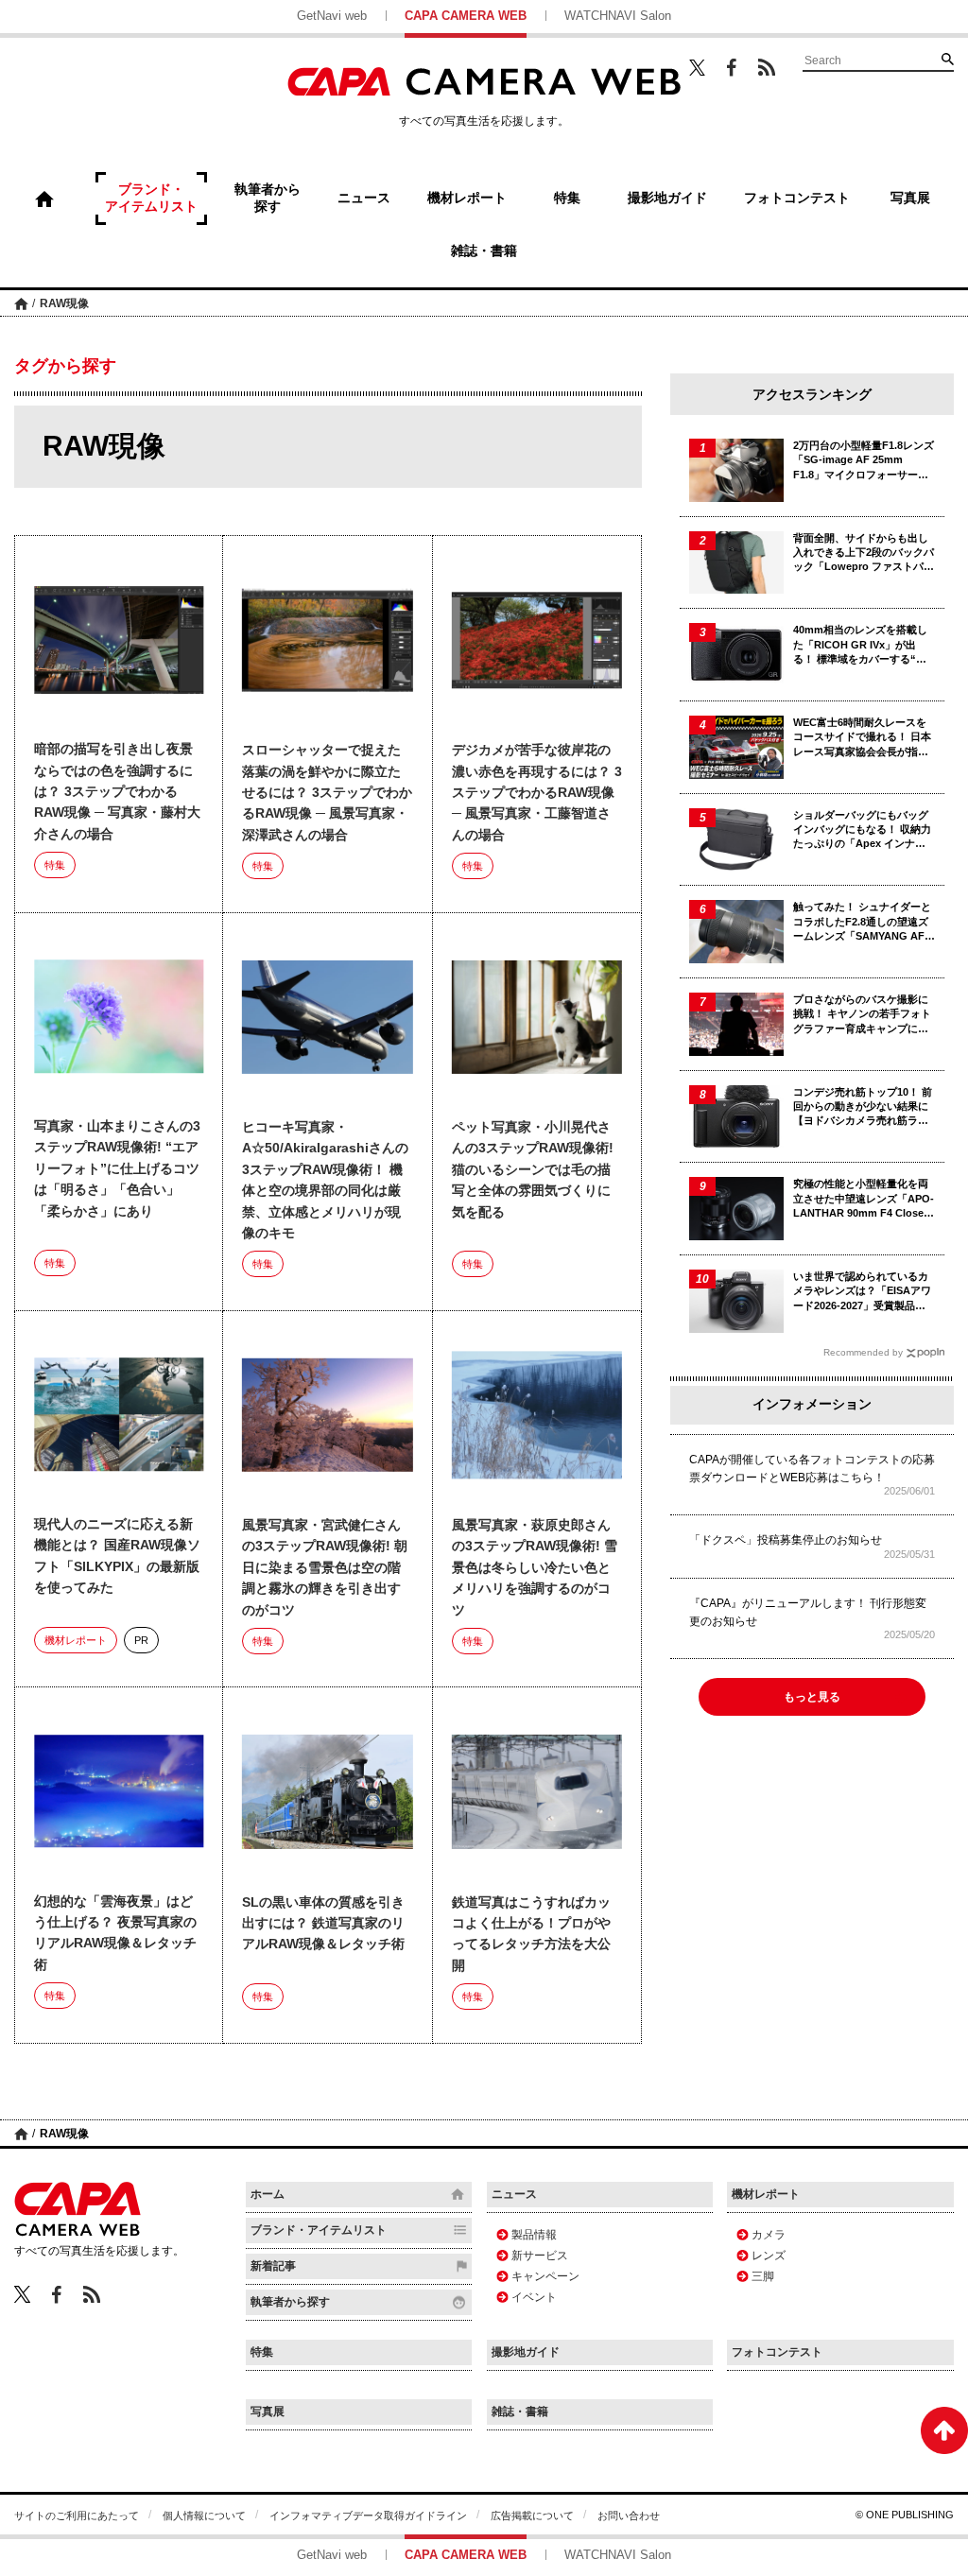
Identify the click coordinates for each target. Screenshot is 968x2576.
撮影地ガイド (526, 2352)
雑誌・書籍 (520, 2412)
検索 (947, 59)
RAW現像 (64, 303)
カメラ (769, 2235)
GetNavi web (332, 16)
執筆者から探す (290, 2302)
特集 (55, 865)
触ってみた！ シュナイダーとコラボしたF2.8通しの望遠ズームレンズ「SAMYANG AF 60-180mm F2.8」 (862, 922)
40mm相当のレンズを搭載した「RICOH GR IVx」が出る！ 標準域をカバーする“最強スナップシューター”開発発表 (864, 645)
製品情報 (534, 2235)
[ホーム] (44, 199)
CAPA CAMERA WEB (466, 16)
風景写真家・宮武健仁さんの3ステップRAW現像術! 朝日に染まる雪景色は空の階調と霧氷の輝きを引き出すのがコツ (325, 1567)
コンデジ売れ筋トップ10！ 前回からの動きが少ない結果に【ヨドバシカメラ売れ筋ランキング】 (863, 1107)
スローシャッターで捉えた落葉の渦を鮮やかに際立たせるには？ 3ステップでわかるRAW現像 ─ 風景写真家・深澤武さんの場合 (327, 792)
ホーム (21, 303)
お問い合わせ (629, 2515)
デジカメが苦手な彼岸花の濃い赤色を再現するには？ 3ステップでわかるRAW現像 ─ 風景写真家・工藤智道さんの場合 (537, 792)
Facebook (732, 68)
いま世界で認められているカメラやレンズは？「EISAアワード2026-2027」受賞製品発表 (862, 1292)
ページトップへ (944, 2430)
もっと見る (812, 1697)
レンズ (769, 2256)
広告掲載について (532, 2515)
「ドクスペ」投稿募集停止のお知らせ (786, 1540)
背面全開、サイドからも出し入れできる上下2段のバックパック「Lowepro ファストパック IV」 (864, 553)
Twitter (697, 67)
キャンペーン (545, 2276)
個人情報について (204, 2515)
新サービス (540, 2256)
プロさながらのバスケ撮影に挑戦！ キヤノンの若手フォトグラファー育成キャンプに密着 (862, 1015)
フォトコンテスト (777, 2352)
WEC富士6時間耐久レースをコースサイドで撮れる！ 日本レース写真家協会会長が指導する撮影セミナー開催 (862, 738)
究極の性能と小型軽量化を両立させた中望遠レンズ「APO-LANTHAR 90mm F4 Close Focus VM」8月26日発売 (864, 1199)
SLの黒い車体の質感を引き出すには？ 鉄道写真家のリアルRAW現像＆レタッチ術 (323, 1923)
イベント (534, 2297)
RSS (767, 67)
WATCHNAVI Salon (618, 16)
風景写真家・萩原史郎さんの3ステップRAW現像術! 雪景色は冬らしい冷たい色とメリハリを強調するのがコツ (535, 1567)
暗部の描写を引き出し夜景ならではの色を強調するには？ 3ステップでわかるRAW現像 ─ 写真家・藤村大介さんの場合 (117, 791)
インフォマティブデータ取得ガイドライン (368, 2515)
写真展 (268, 2412)
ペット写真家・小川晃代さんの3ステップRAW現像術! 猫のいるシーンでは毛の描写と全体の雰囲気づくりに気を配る (533, 1169)
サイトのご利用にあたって (77, 2515)
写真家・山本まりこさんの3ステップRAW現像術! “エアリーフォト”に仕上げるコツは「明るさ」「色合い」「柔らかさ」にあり (117, 1168)
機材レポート (76, 1640)
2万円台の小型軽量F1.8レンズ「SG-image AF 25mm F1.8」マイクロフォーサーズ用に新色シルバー (864, 461)
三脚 (763, 2276)
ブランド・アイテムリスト (319, 2230)
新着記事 (273, 2266)
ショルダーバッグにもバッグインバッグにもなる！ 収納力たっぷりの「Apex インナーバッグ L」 (862, 830)
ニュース (514, 2194)
